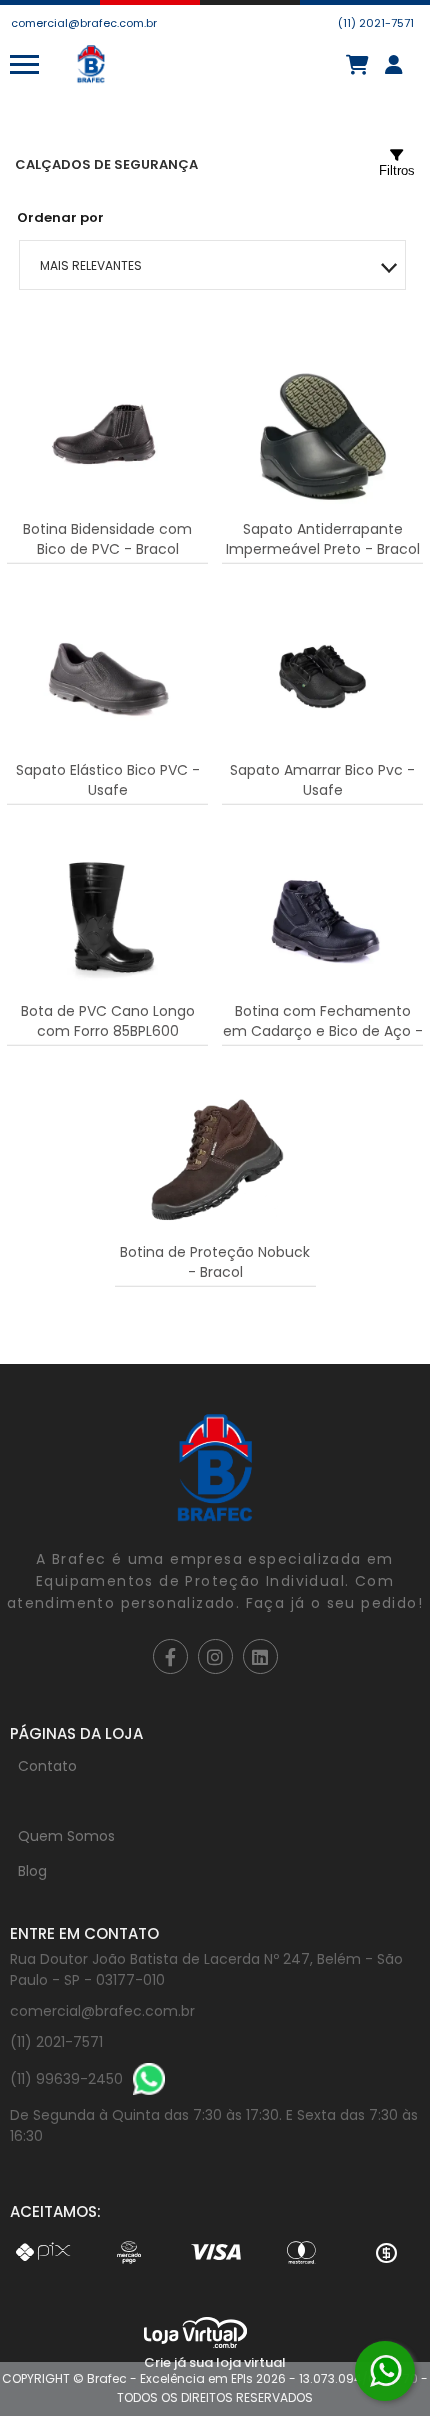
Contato (47, 1766)
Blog (32, 1871)
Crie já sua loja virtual (215, 2362)
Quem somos (66, 1836)
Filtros (397, 170)
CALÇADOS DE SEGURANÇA (106, 164)
